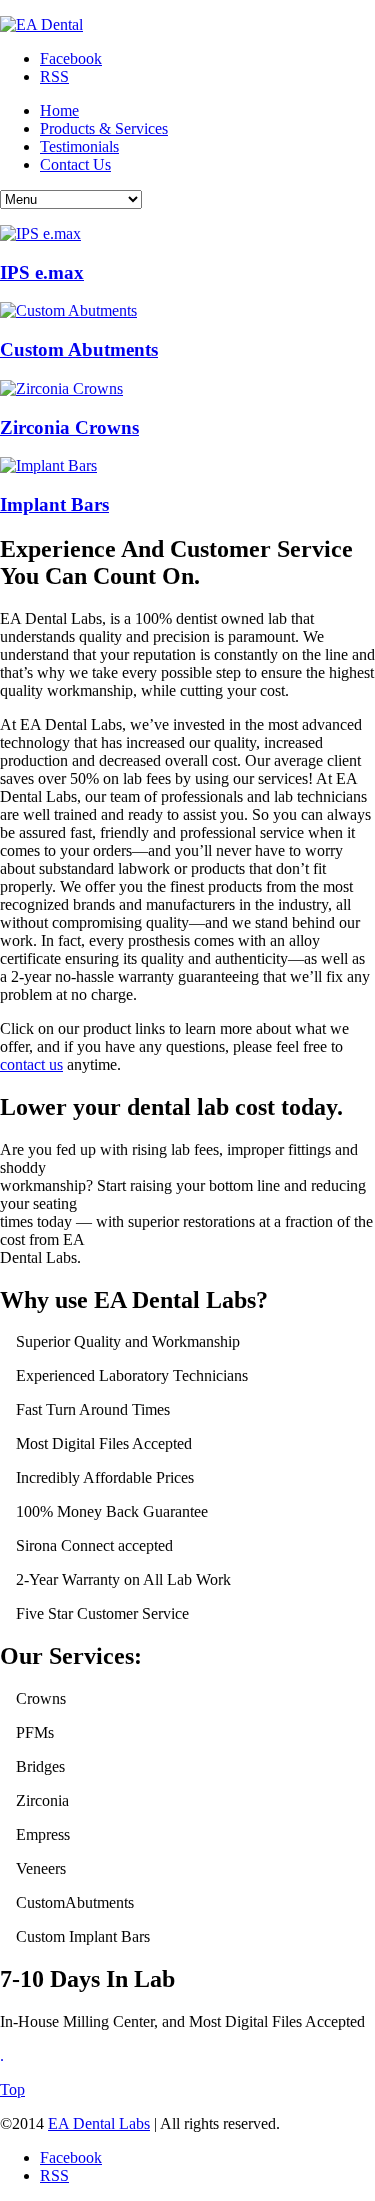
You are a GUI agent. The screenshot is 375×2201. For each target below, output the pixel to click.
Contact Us (75, 164)
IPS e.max (42, 272)
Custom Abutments (79, 349)
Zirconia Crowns (69, 427)
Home (59, 110)
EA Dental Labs (99, 2123)
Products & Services (104, 128)
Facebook (71, 58)
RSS (54, 76)
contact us (31, 1064)
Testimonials (79, 146)
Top (12, 2089)
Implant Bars (54, 504)
